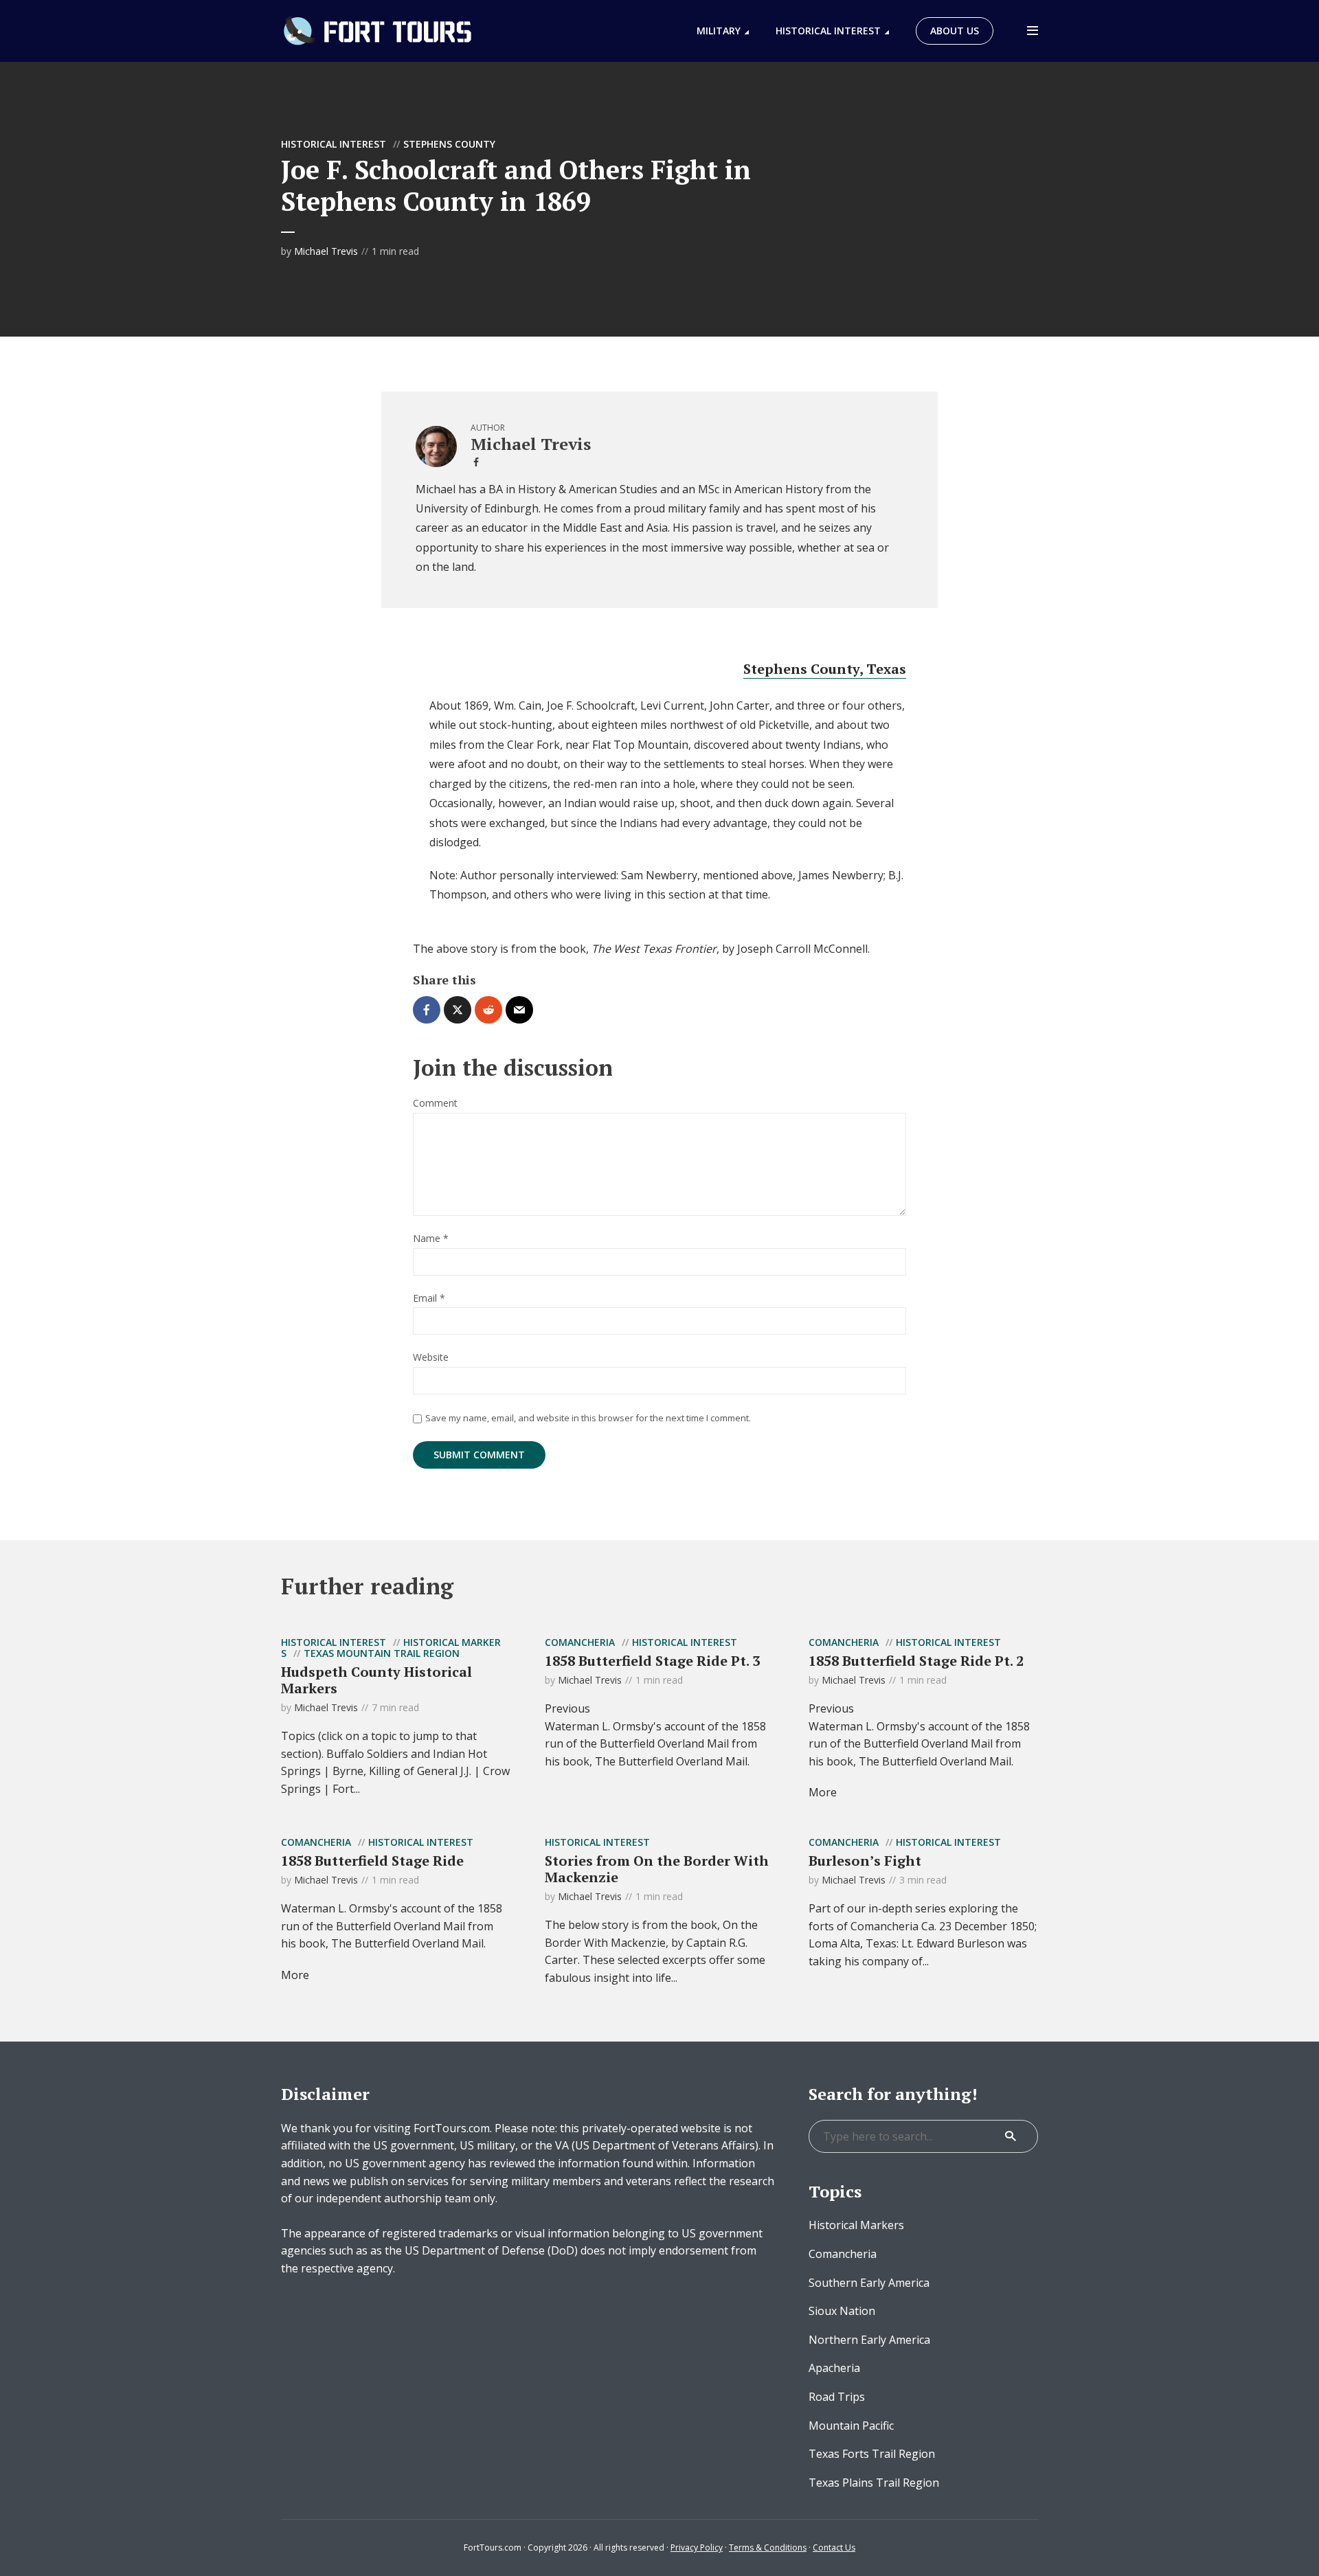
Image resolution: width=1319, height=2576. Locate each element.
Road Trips (837, 2397)
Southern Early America (869, 2283)
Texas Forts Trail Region (872, 2454)
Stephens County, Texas (825, 669)
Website (431, 1358)
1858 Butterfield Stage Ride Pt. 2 (916, 1661)
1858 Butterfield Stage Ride (372, 1861)
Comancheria (580, 1642)
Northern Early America (869, 2340)
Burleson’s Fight (865, 1861)
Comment (435, 1104)
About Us (955, 31)
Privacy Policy (697, 2547)
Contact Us (834, 2547)
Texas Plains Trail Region (874, 2483)
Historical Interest (828, 31)
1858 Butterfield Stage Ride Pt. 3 (652, 1661)
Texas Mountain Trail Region (382, 1653)
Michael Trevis (326, 251)
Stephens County (449, 144)
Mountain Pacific (851, 2426)
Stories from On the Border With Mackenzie (657, 1869)
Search (1011, 2136)
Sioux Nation (842, 2311)
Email (429, 1299)
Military (719, 31)
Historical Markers (856, 2225)
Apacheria (834, 2368)
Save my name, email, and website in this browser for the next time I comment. (588, 1418)
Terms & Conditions (768, 2547)
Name (431, 1239)
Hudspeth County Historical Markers (376, 1680)
